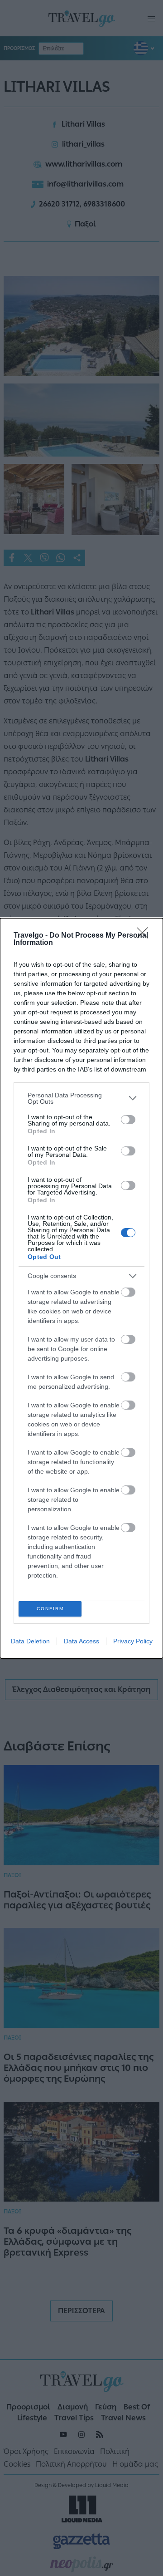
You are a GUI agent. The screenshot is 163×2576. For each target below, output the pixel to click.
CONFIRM (50, 1609)
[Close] (145, 936)
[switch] (128, 1120)
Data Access (81, 1641)
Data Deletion (30, 1641)
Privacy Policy (133, 1641)
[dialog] (81, 1288)
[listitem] (81, 1098)
